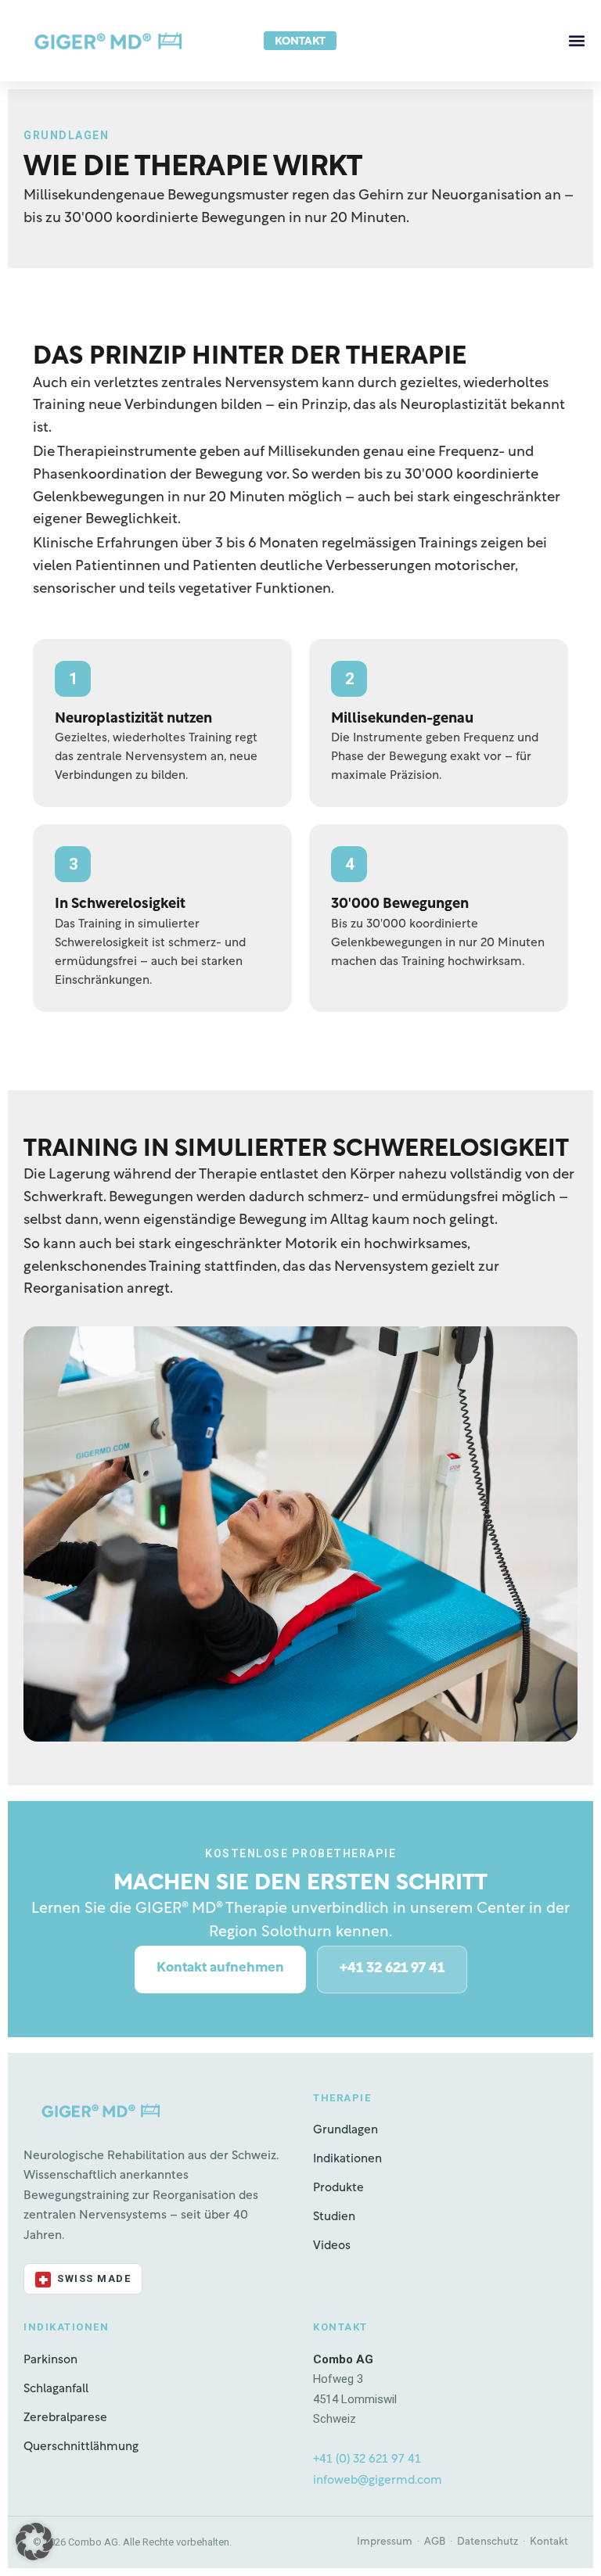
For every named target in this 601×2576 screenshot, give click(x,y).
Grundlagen (345, 2130)
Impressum (385, 2542)
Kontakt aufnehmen (220, 1968)
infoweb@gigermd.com (378, 2481)
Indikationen (347, 2159)
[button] (576, 41)
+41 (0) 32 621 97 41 (367, 2459)
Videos (332, 2246)
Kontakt (549, 2542)
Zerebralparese (65, 2418)
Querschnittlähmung (81, 2447)
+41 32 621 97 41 (392, 1969)
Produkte (338, 2188)
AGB (435, 2542)
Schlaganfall (56, 2389)
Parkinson (50, 2360)
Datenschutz (488, 2542)
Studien (334, 2217)
